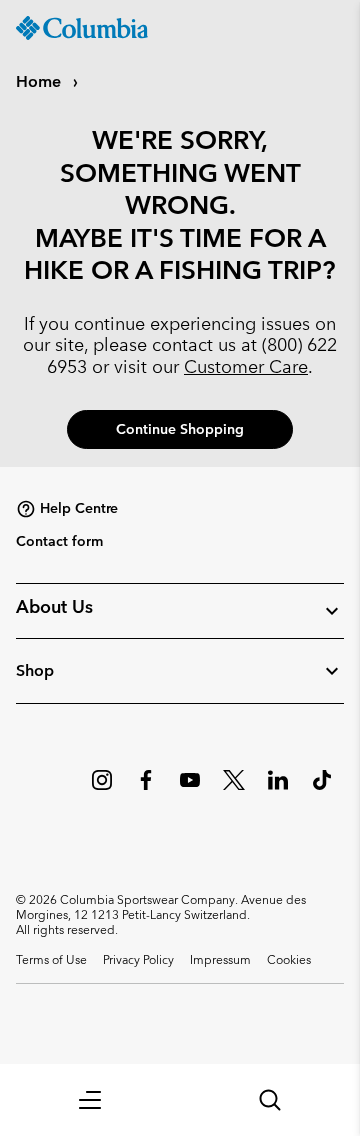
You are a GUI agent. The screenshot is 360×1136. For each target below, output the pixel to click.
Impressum (220, 959)
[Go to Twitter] (234, 790)
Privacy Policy (138, 959)
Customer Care (246, 366)
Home (40, 81)
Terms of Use (51, 959)
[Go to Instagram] (102, 790)
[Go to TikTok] (322, 790)
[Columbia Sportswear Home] (82, 28)
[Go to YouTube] (190, 790)
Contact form (59, 541)
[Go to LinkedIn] (278, 790)
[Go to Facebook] (146, 790)
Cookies (289, 959)
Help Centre (79, 508)
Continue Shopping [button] (180, 429)
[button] (90, 1100)
